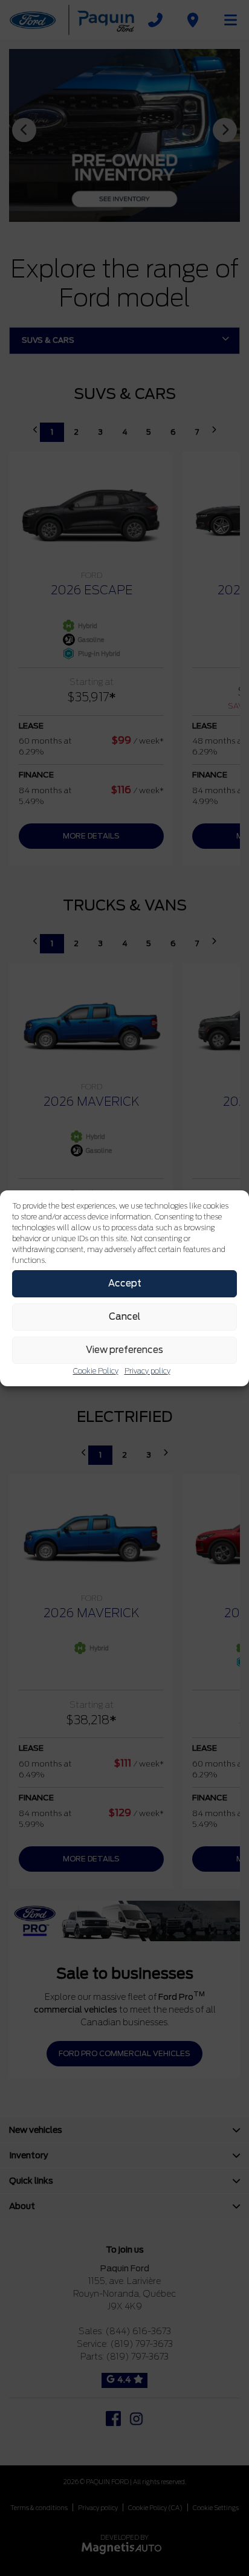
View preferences (124, 1350)
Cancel (124, 1317)
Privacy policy (147, 1371)
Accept (125, 1283)
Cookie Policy (96, 1371)
